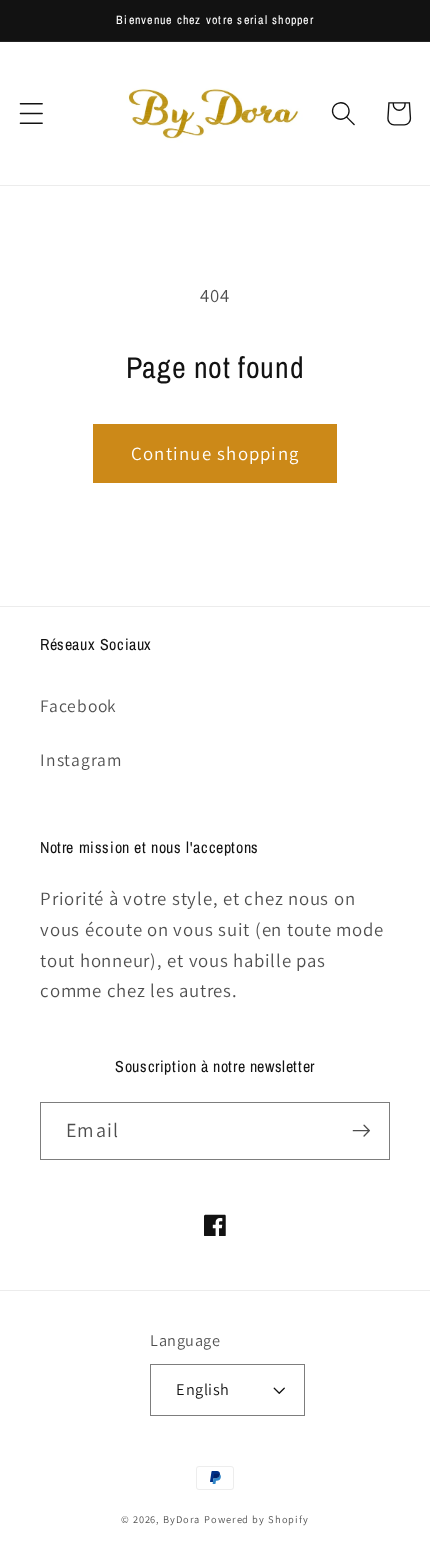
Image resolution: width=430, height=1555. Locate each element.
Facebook (78, 705)
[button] (31, 113)
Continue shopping (215, 453)
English (203, 1389)
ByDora (181, 1519)
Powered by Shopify (256, 1519)
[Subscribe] (361, 1131)
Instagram (81, 759)
